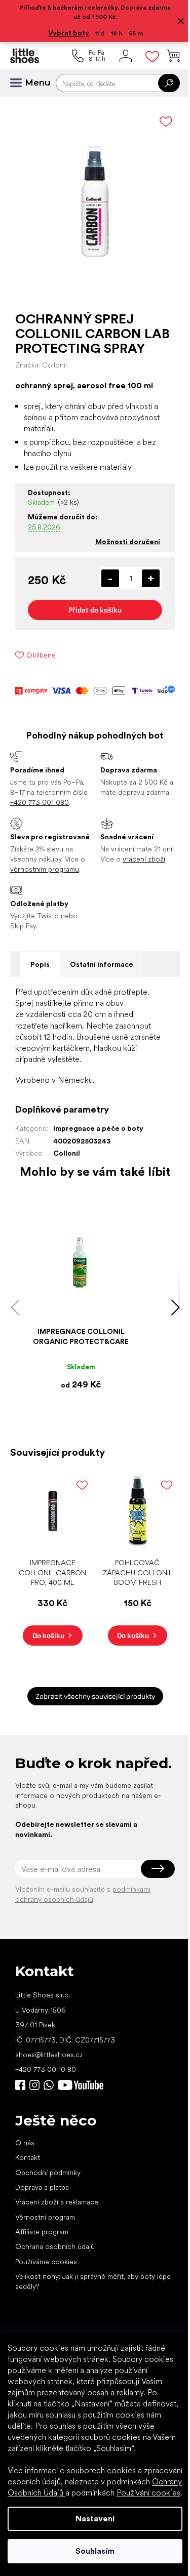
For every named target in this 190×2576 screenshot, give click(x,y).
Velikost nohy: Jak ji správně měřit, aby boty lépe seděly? (93, 2281)
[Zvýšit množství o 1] (151, 578)
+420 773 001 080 (40, 802)
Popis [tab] (40, 964)
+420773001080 (51, 2085)
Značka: (41, 365)
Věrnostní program (45, 2217)
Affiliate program (42, 2232)
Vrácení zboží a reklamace (57, 2202)
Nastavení (95, 2519)
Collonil (67, 1153)
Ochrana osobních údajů (55, 2246)
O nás (25, 2143)
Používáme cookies (46, 2262)
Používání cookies (148, 2493)
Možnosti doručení (128, 542)
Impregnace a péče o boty (98, 1128)
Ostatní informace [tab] (102, 964)
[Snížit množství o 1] (110, 578)
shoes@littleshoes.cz (49, 2055)
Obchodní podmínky (48, 2173)
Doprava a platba (42, 2187)
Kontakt (28, 2157)
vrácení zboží (144, 859)
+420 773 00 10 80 (46, 2069)
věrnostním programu (45, 869)
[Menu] (20, 83)
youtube (81, 2085)
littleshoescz (34, 2085)
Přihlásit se (158, 1869)
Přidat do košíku (95, 610)
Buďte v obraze (20, 2085)
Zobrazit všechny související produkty (95, 1696)
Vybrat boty (69, 33)
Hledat (169, 83)
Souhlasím (95, 2551)
